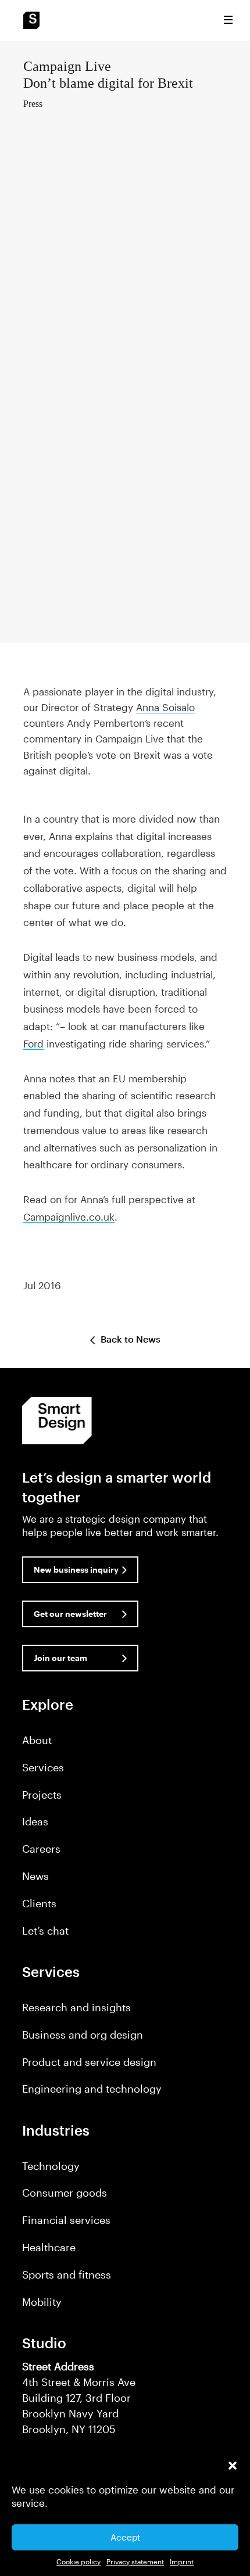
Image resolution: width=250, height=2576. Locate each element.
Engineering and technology (92, 2089)
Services (43, 1767)
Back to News (129, 1339)
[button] (233, 2466)
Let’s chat (45, 1931)
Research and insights (76, 2007)
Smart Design (31, 20)
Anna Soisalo (165, 707)
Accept (125, 2537)
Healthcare (49, 2247)
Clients (39, 1903)
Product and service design (89, 2062)
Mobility (42, 2302)
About (37, 1740)
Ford (33, 1043)
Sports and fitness (67, 2274)
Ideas (35, 1821)
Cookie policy (78, 2561)
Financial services (66, 2220)
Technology (51, 2166)
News (35, 1876)
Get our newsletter (70, 1614)
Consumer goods (65, 2193)
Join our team (60, 1658)
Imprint (182, 2561)
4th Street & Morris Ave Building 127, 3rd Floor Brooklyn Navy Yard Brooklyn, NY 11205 (79, 2398)
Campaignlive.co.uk (69, 1217)
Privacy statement (135, 2561)
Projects (42, 1795)
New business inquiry (76, 1569)
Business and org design (83, 2035)
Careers (41, 1849)
